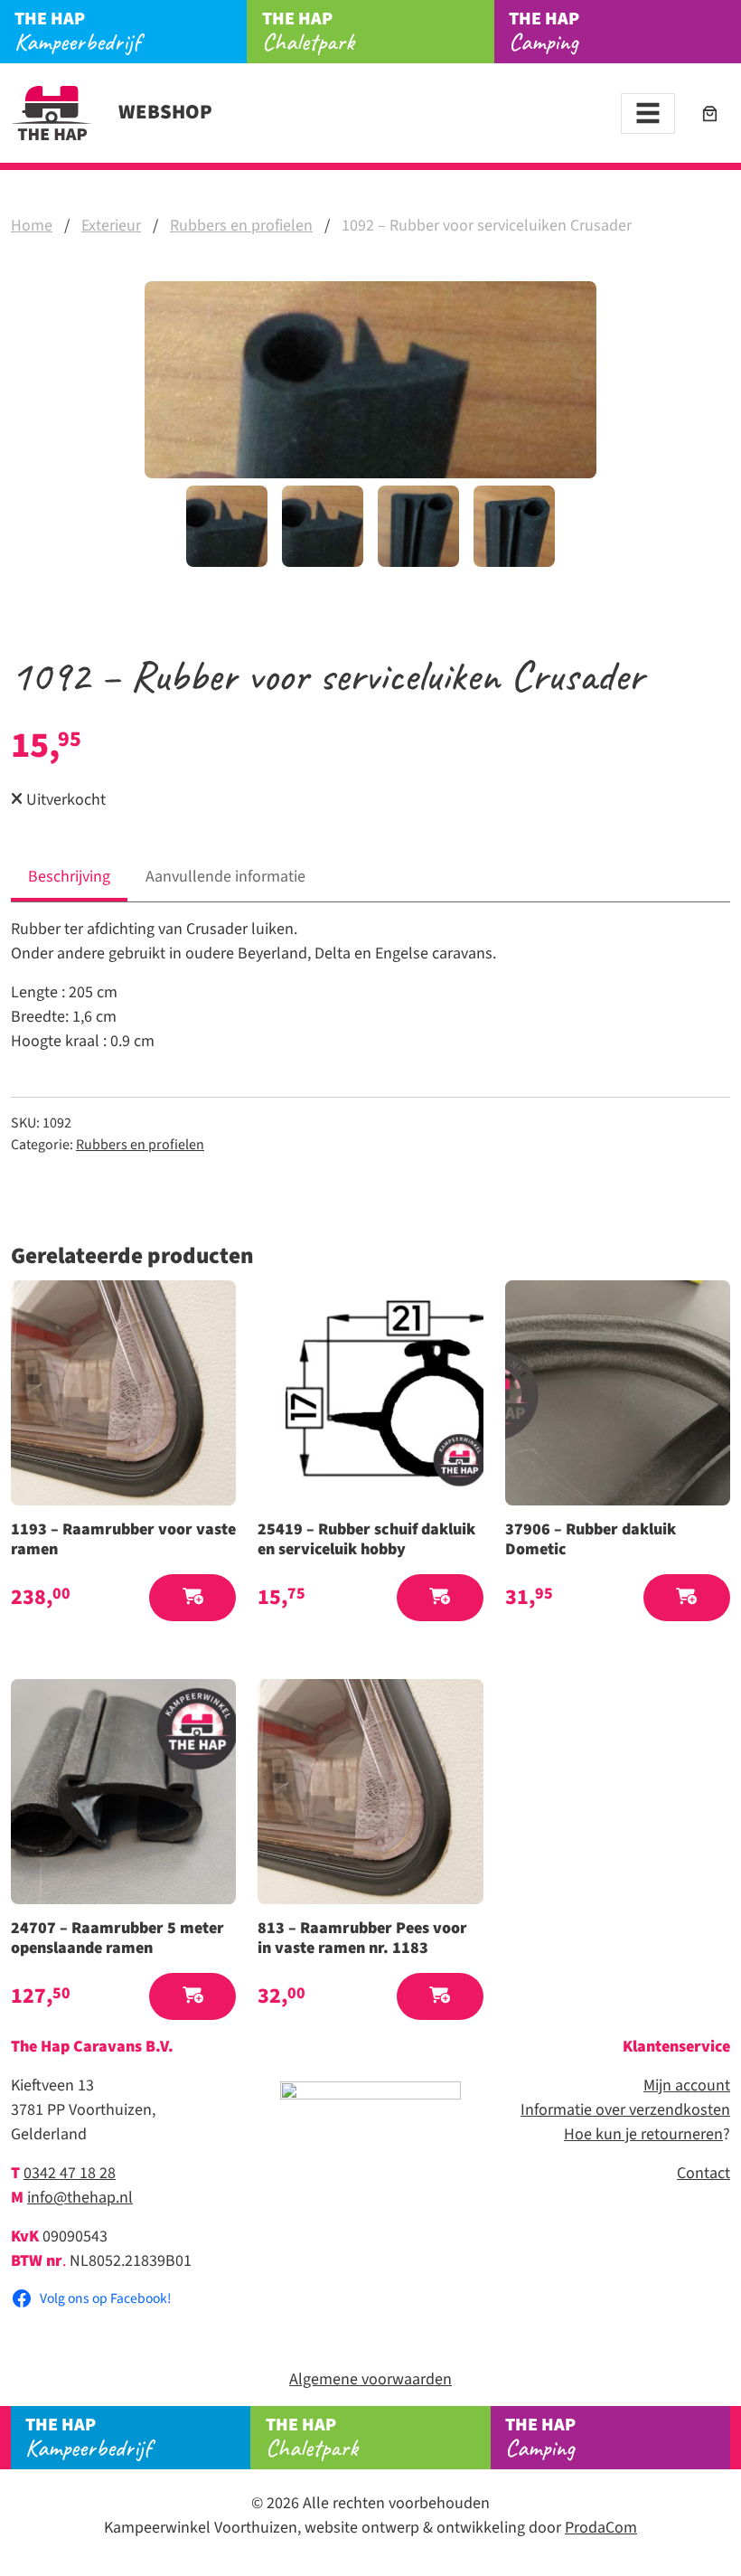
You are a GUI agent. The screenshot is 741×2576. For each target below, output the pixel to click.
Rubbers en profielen (241, 226)
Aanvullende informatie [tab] (225, 877)
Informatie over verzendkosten (625, 2110)
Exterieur (111, 226)
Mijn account (687, 2085)
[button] (192, 1598)
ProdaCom (601, 2528)
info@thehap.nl (80, 2198)
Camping (544, 32)
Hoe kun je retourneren (643, 2134)
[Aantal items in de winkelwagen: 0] (710, 113)
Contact (703, 2173)
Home (32, 226)
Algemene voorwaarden (370, 2379)
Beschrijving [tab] (69, 877)
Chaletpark (308, 32)
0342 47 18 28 (70, 2173)
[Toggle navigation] (648, 113)
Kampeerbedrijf (77, 32)
